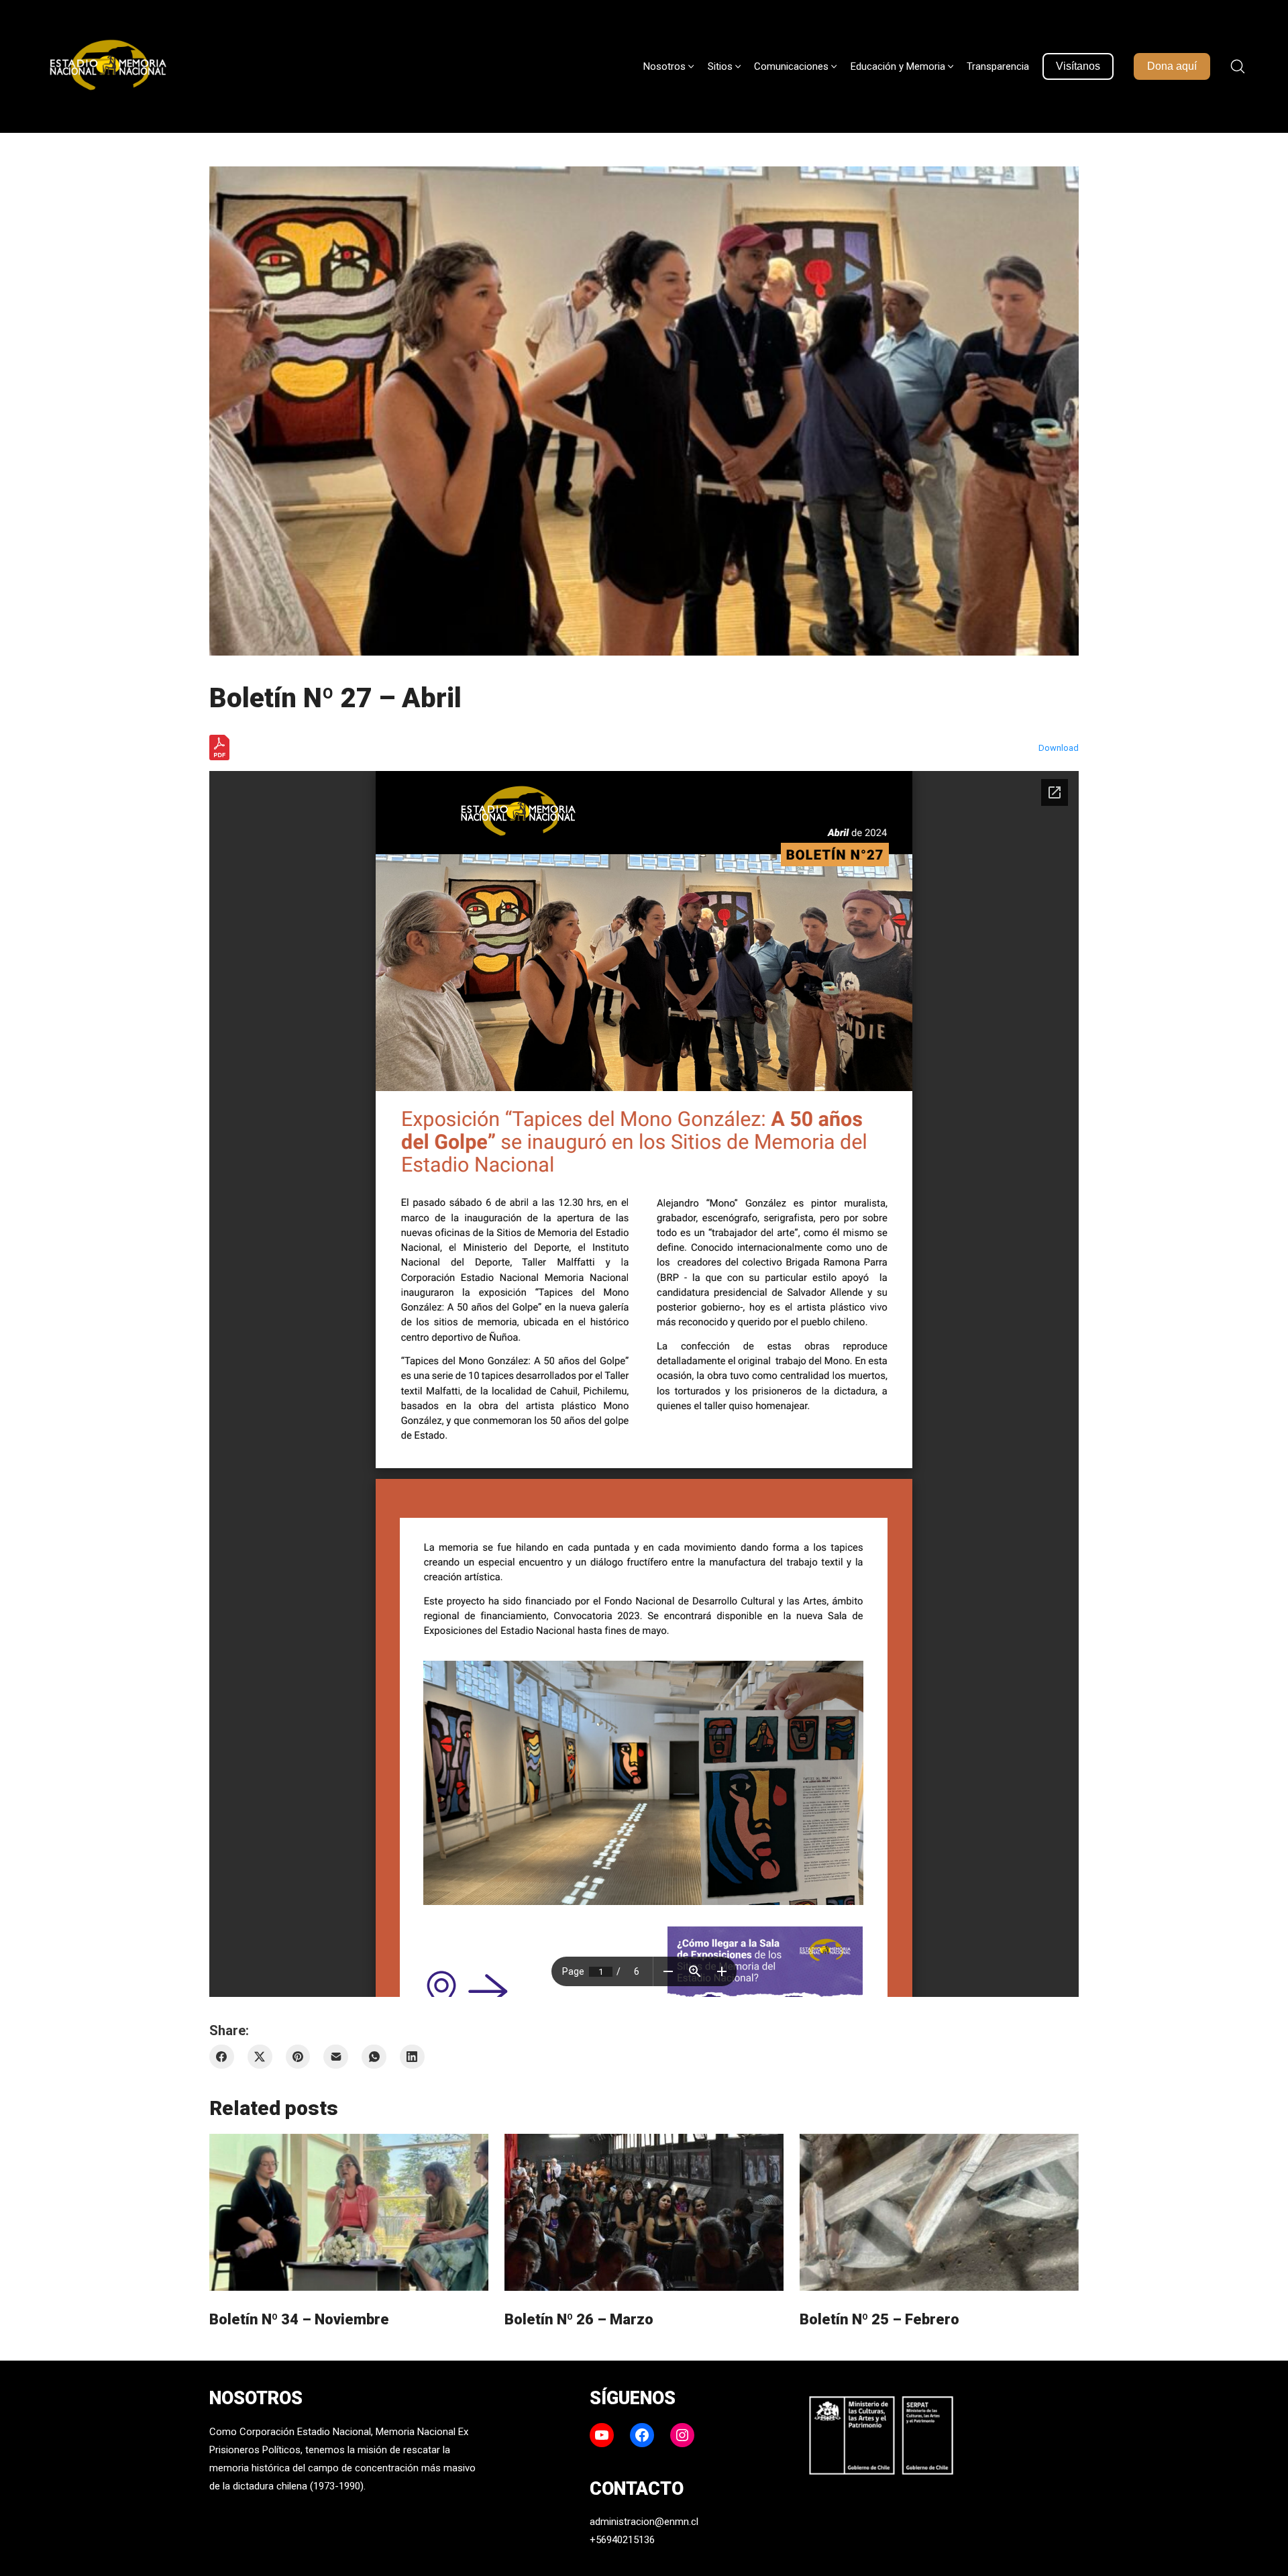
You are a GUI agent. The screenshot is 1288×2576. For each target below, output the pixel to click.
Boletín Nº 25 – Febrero (879, 2319)
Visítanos (1078, 66)
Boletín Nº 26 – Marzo (579, 2319)
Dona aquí (1172, 66)
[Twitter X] (260, 2057)
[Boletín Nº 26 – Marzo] (644, 2212)
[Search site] (1238, 66)
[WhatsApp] (374, 2057)
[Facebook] (222, 2057)
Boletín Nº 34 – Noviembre (299, 2319)
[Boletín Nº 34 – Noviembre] (349, 2212)
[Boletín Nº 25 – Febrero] (939, 2212)
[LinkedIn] (412, 2057)
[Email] (336, 2057)
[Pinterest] (298, 2057)
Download (1059, 748)
